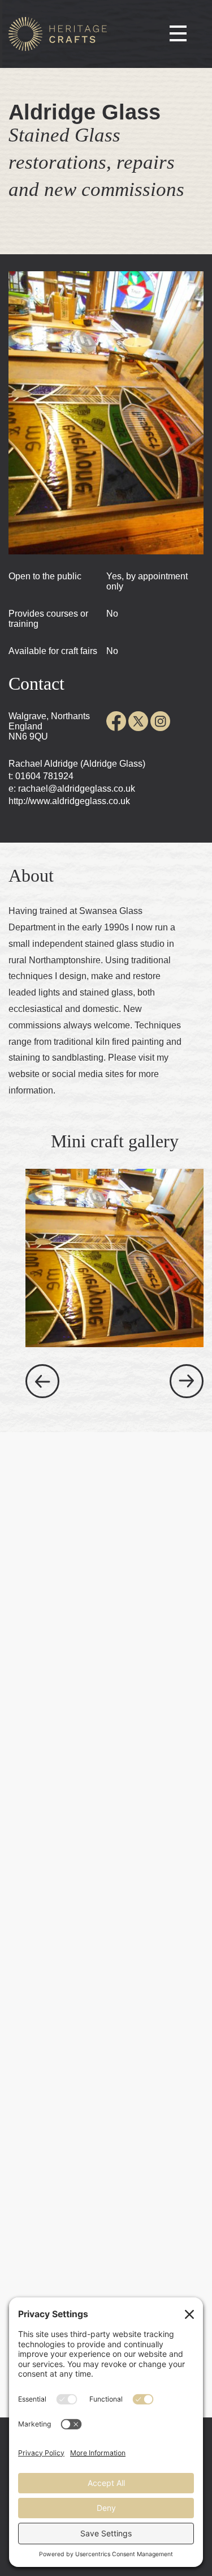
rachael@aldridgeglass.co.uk (77, 789)
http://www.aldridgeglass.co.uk (69, 801)
